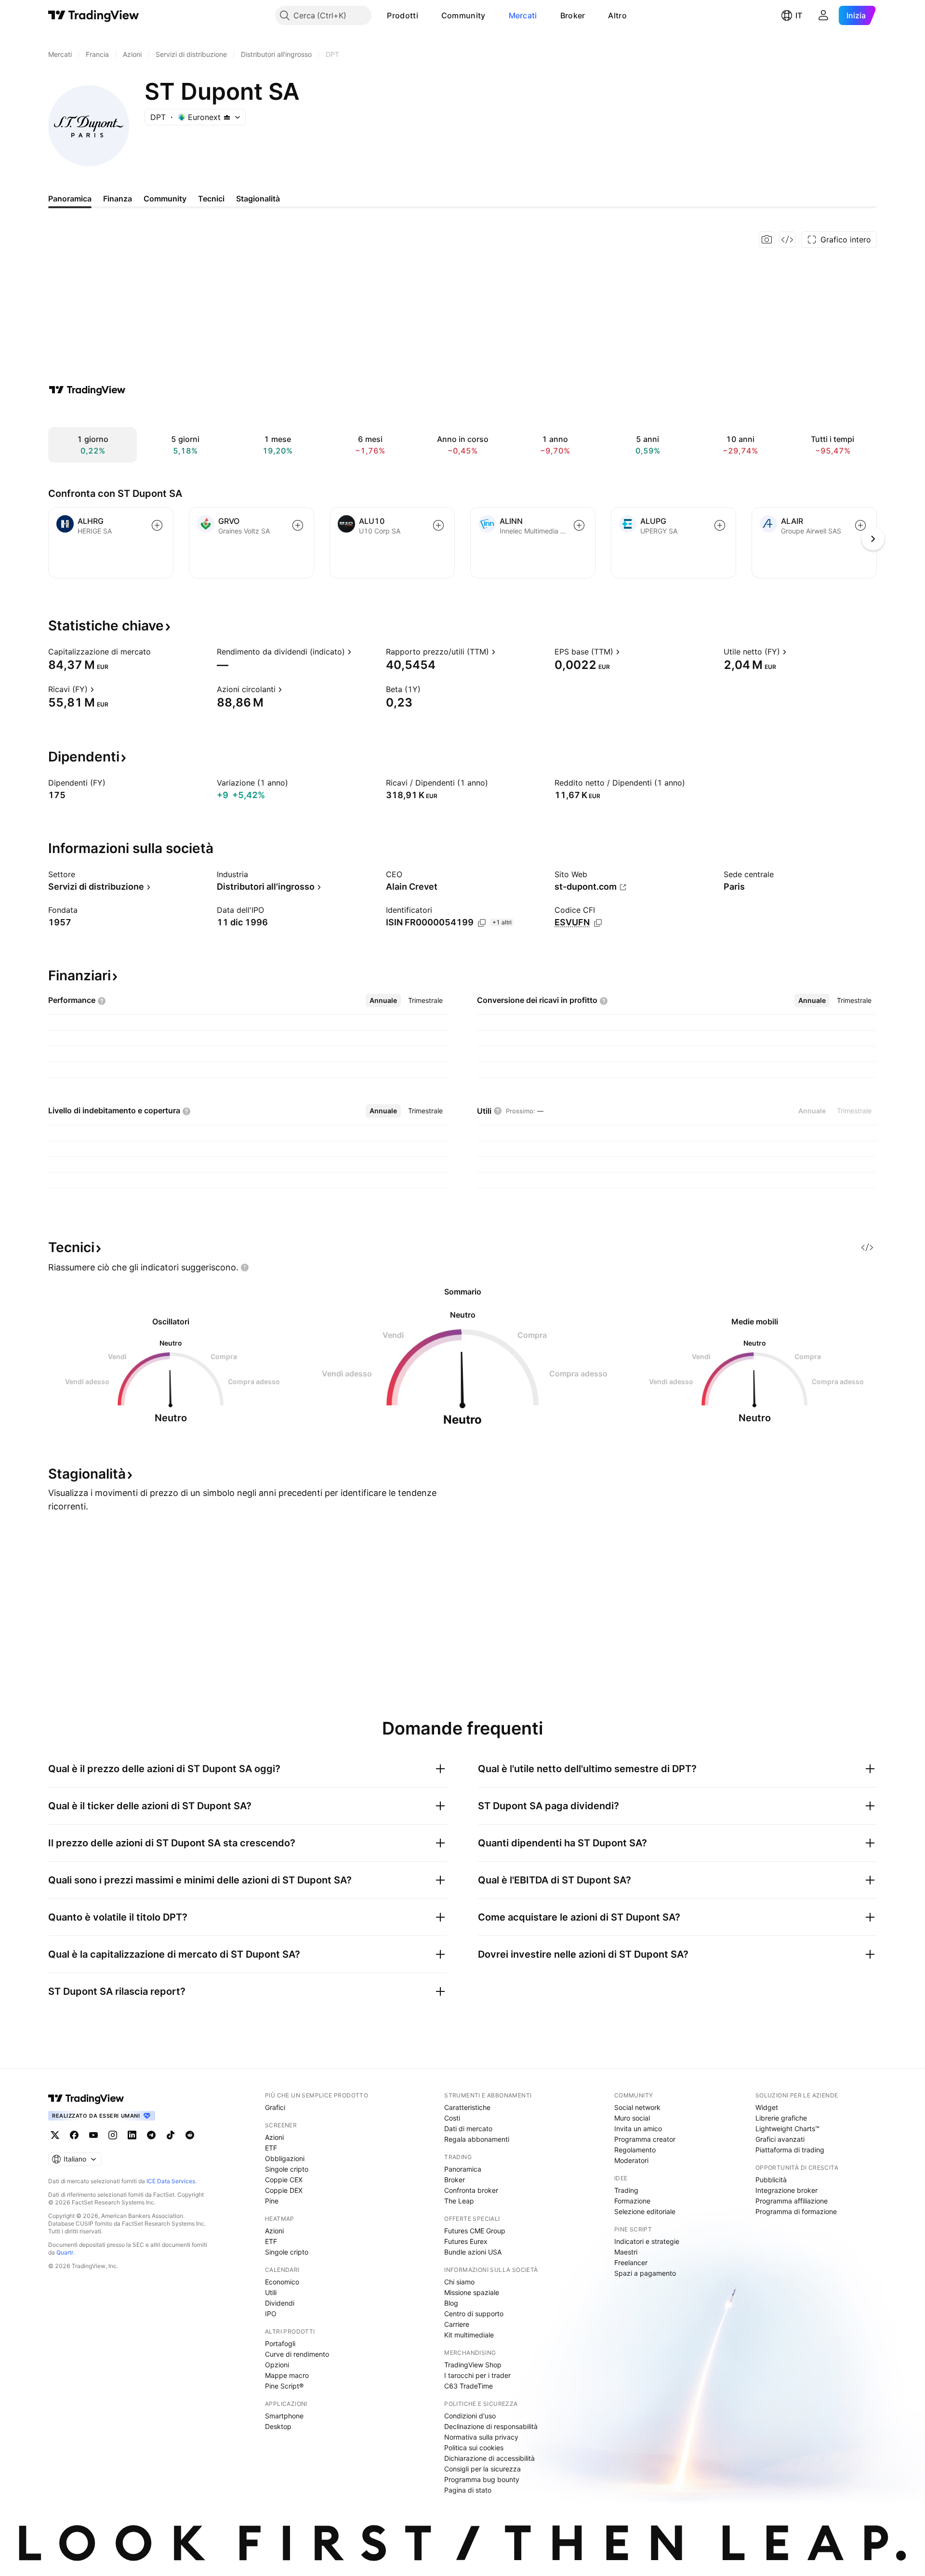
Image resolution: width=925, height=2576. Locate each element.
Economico (282, 2282)
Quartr (65, 2252)
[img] (227, 117)
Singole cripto (287, 2169)
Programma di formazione (796, 2211)
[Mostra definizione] (157, 652)
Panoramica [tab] (70, 199)
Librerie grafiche (781, 2118)
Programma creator (645, 2139)
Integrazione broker (786, 2190)
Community (463, 15)
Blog (451, 2303)
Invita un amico (638, 2129)
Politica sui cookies (474, 2448)
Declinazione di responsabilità (491, 2426)
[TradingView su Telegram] (151, 2135)
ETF (271, 2148)
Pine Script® (284, 2386)
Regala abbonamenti (477, 2139)
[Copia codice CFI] (598, 923)
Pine (272, 2201)
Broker (573, 15)
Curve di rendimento (297, 2354)
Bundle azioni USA (473, 2252)
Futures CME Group (475, 2231)
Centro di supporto (474, 2314)
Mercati (523, 15)
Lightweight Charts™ (787, 2129)
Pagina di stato (468, 2490)
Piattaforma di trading (790, 2150)
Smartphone (284, 2416)
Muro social (632, 2118)
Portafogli (280, 2343)
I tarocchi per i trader (477, 2375)
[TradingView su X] (55, 2135)
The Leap (459, 2201)
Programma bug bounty (482, 2479)
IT (799, 15)
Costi (452, 2118)
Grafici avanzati (780, 2139)
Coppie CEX (284, 2180)
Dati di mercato (468, 2129)
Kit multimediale (469, 2335)
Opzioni (277, 2365)
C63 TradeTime (469, 2386)
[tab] (383, 1001)
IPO (271, 2314)
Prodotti (402, 15)
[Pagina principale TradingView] (94, 15)
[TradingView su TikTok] (171, 2135)
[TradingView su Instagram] (113, 2135)
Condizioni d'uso (470, 2416)
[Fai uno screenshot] (767, 240)
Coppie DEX (284, 2190)
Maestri (626, 2252)
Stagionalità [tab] (258, 199)
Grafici (275, 2107)
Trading (626, 2190)
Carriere (457, 2324)
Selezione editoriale (645, 2211)
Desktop (278, 2426)
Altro (617, 15)
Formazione (632, 2201)
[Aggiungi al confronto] (157, 525)
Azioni (274, 2137)
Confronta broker (471, 2190)
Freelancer (631, 2262)
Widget (767, 2107)
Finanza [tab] (118, 199)
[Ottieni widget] (787, 240)
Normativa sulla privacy (481, 2437)
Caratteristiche (467, 2107)
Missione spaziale (472, 2292)
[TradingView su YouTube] (93, 2135)
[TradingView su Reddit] (190, 2135)
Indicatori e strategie (647, 2241)
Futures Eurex (466, 2241)
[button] (425, 15)
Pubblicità (771, 2180)
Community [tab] (165, 199)
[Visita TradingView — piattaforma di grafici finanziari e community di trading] (87, 390)
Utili (271, 2292)
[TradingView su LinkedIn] (132, 2135)
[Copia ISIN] (482, 923)
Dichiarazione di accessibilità (489, 2458)
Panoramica (463, 2169)
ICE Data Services (171, 2181)
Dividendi (280, 2303)
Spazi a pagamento (645, 2273)
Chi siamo (459, 2282)
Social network (637, 2107)
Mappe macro (287, 2375)
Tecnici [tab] (211, 199)
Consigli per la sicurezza (482, 2469)
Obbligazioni (285, 2158)
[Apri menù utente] (823, 15)
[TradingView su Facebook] (74, 2135)
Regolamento (635, 2150)
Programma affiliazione (792, 2201)
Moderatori (631, 2160)
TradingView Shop (473, 2365)
